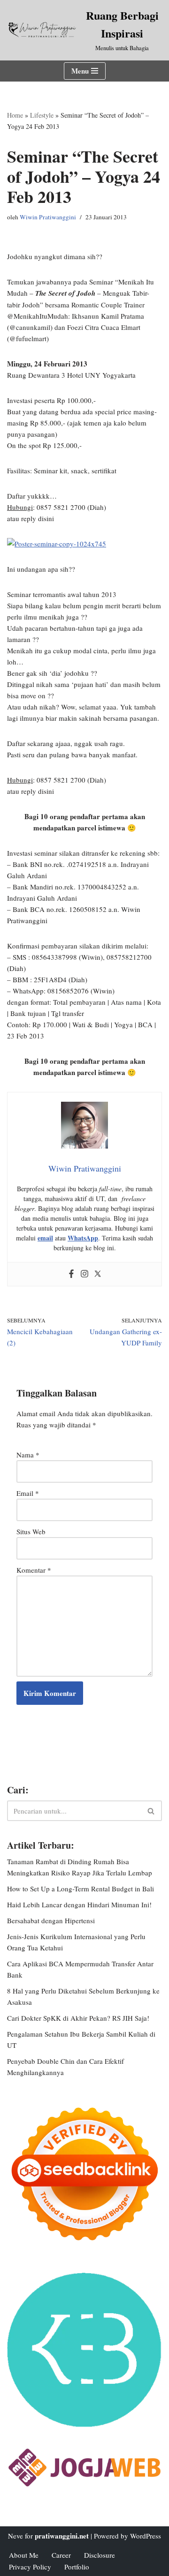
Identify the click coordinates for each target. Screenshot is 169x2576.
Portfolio (77, 2567)
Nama (28, 1455)
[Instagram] (84, 1274)
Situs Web (31, 1531)
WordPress (146, 2536)
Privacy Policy (30, 2567)
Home (15, 115)
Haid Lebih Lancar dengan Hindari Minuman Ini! (79, 1904)
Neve (15, 2536)
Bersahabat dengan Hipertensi (51, 1920)
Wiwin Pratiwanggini (48, 217)
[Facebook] (71, 1274)
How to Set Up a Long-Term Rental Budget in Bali (81, 1889)
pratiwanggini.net (62, 2536)
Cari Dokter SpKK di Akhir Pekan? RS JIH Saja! (78, 2018)
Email (28, 1493)
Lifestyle (42, 115)
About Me (24, 2555)
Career (61, 2555)
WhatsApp (83, 1238)
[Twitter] (98, 1274)
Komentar (34, 1570)
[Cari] (151, 1811)
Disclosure (100, 2555)
